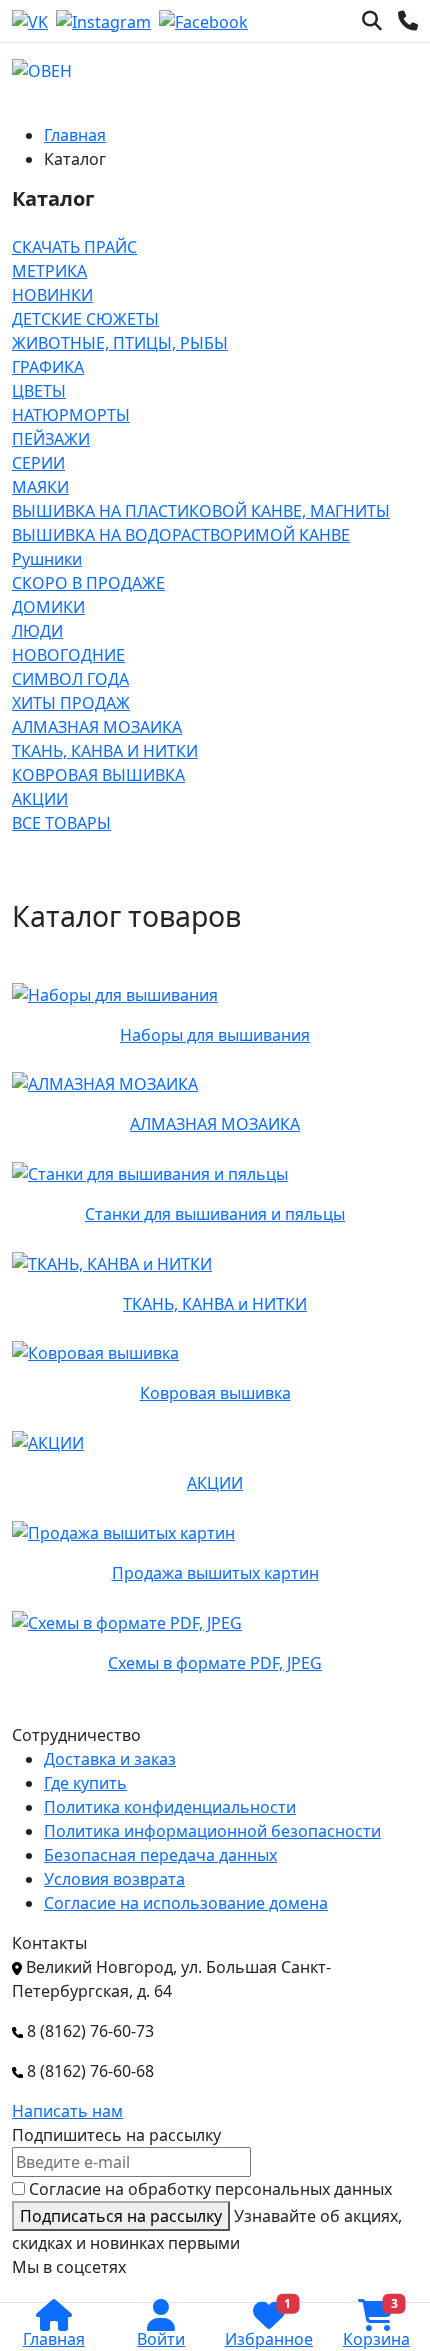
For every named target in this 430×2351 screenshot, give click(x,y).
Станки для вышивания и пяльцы (215, 1214)
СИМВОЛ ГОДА (70, 679)
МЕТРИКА (49, 271)
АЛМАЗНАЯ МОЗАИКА (97, 727)
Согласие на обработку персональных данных (210, 2189)
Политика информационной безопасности (212, 1831)
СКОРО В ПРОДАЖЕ (88, 583)
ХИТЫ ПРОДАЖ (71, 703)
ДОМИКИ (48, 607)
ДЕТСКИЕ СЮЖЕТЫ (85, 319)
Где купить (85, 1783)
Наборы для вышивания (215, 1035)
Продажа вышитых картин (215, 1573)
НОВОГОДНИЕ (68, 655)
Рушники (47, 559)
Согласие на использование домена (186, 1903)
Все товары (61, 823)
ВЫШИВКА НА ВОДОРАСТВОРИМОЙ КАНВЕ (181, 535)
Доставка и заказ (110, 1759)
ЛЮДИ (37, 631)
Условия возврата (114, 1879)
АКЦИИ (40, 799)
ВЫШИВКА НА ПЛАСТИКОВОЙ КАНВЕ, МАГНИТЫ (201, 511)
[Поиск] (372, 21)
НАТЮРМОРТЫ (71, 415)
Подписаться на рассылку (121, 2216)
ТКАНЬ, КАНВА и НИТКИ (105, 751)
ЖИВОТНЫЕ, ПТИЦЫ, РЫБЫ (120, 343)
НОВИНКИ (52, 295)
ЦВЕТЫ (39, 391)
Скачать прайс (74, 247)
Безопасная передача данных (160, 1855)
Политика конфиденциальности (170, 1807)
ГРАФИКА (48, 367)
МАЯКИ (40, 487)
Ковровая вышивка (98, 775)
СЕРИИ (38, 463)
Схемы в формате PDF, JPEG (215, 1663)
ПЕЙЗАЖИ (51, 439)
